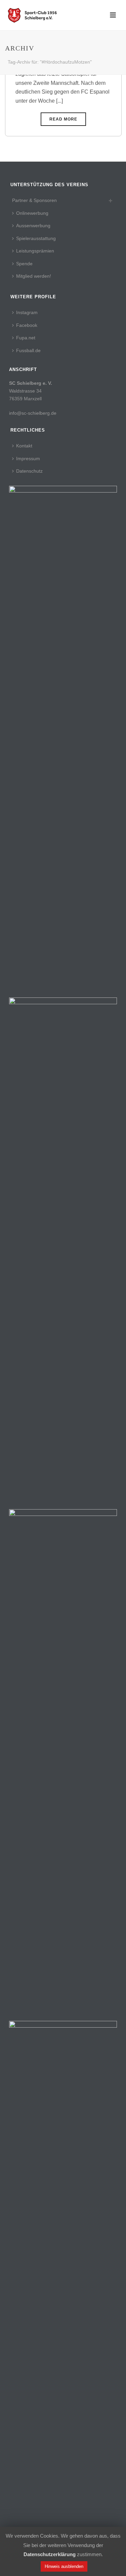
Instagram (27, 312)
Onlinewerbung (32, 213)
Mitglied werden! (34, 276)
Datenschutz (29, 471)
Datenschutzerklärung (50, 2554)
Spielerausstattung (36, 238)
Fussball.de (28, 350)
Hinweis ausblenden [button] (64, 2566)
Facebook (27, 325)
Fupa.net (26, 338)
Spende (24, 264)
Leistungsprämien (35, 251)
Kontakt (24, 446)
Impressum (28, 459)
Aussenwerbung (33, 226)
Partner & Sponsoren (34, 200)
